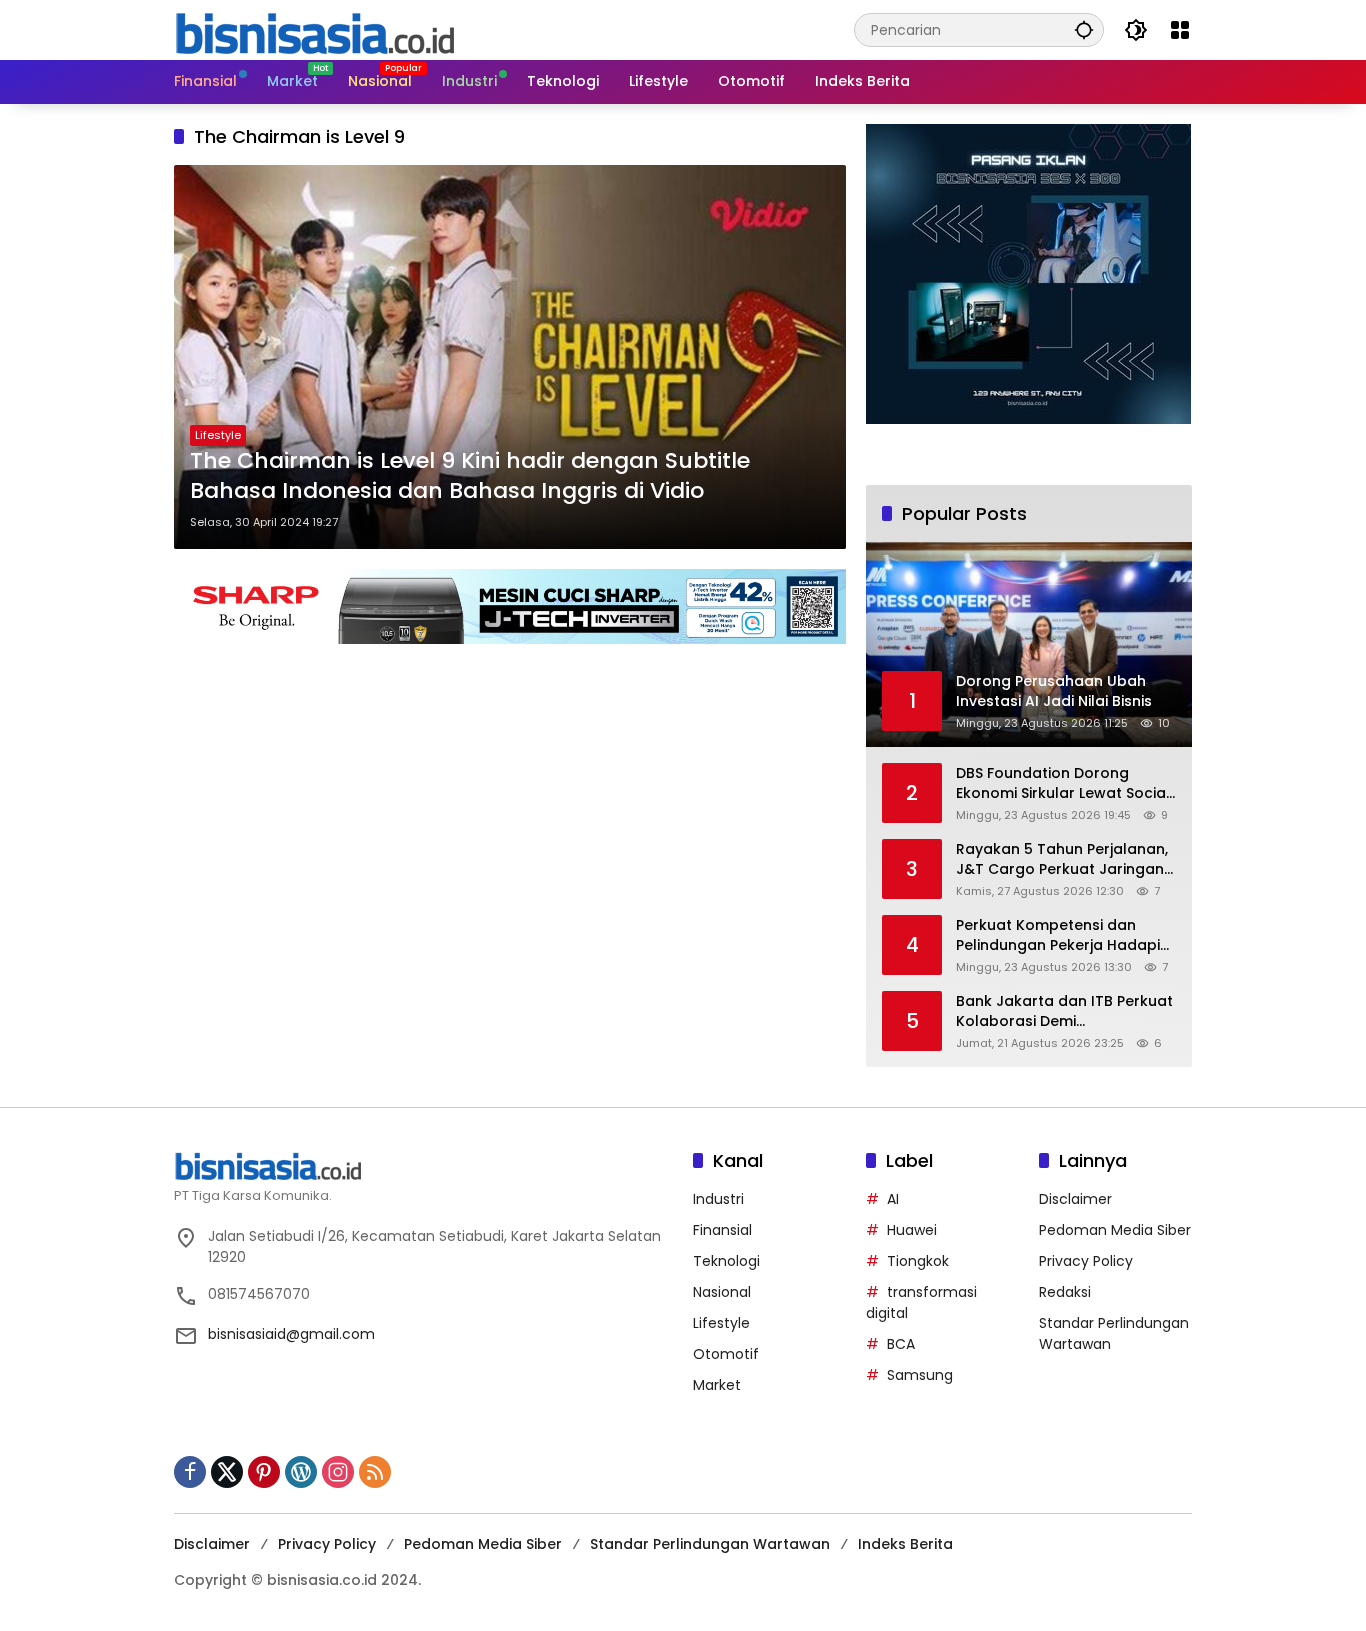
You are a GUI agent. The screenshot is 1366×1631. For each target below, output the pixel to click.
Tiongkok (918, 1261)
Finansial (722, 1230)
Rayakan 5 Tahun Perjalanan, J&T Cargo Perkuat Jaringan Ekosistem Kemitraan (1062, 859)
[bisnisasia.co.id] (314, 29)
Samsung (920, 1375)
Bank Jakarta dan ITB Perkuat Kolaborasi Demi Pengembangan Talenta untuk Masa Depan (1064, 1011)
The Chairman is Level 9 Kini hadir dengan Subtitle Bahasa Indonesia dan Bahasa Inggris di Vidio (470, 476)
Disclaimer (1075, 1199)
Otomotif (726, 1354)
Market (717, 1385)
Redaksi (1065, 1292)
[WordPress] (301, 1472)
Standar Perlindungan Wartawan (710, 1544)
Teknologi (726, 1261)
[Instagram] (338, 1472)
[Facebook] (190, 1472)
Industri (718, 1199)
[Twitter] (227, 1472)
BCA (901, 1344)
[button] (1084, 29)
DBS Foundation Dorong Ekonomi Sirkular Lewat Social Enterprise (1063, 783)
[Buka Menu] (1180, 30)
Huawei (912, 1230)
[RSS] (375, 1472)
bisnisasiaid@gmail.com (291, 1334)
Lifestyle (218, 435)
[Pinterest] (264, 1472)
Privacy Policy (1086, 1261)
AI (893, 1199)
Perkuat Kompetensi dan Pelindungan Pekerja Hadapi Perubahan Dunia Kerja (1058, 935)
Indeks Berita (905, 1544)
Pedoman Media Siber (1115, 1230)
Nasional (722, 1292)
